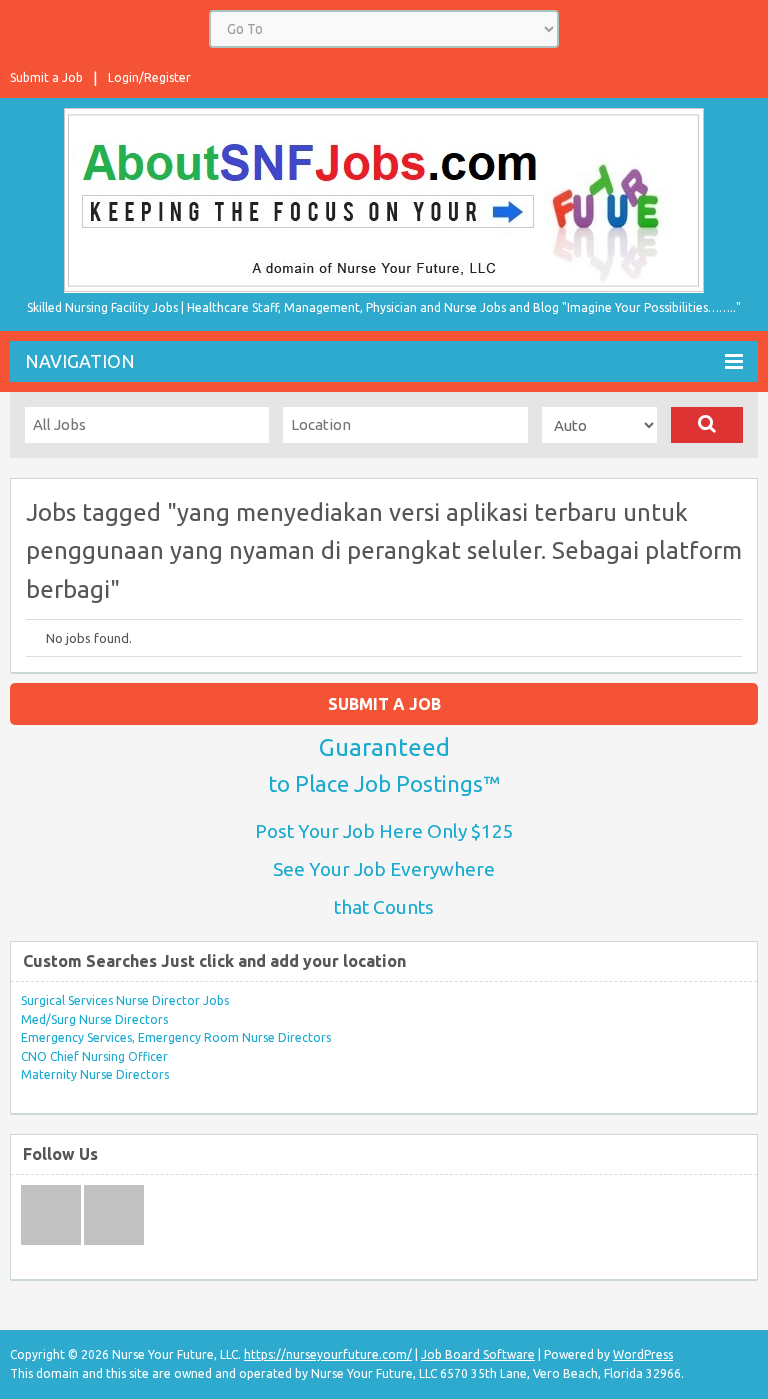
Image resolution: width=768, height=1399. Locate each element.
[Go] (707, 425)
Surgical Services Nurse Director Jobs (125, 1000)
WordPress (643, 1354)
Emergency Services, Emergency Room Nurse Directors (176, 1037)
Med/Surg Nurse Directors (94, 1019)
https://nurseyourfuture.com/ (328, 1354)
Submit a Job (46, 77)
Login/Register (149, 77)
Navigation (80, 361)
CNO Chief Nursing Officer (94, 1056)
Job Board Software (478, 1354)
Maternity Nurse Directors (95, 1074)
